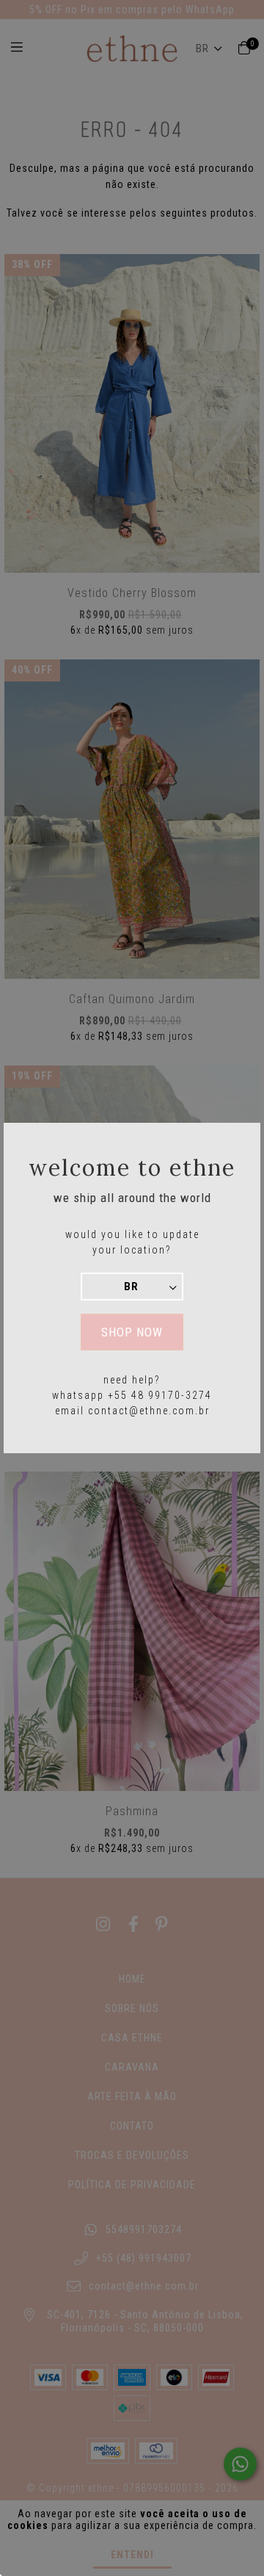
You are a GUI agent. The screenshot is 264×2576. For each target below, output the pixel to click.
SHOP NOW (132, 1332)
